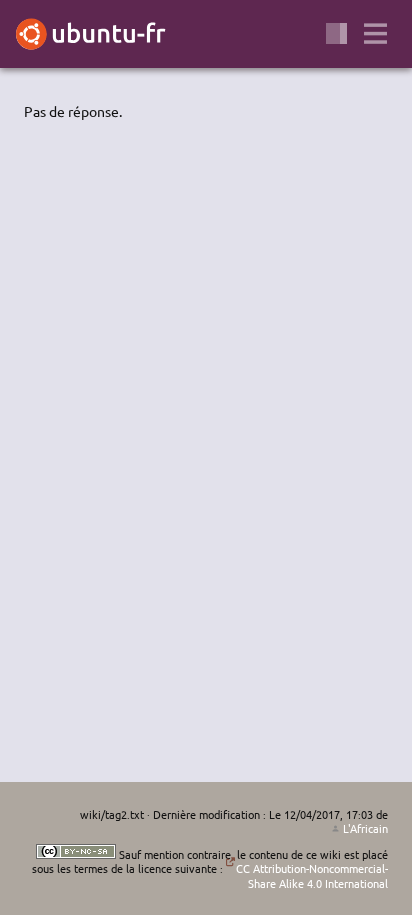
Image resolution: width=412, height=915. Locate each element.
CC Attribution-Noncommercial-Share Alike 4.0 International (311, 875)
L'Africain (365, 828)
